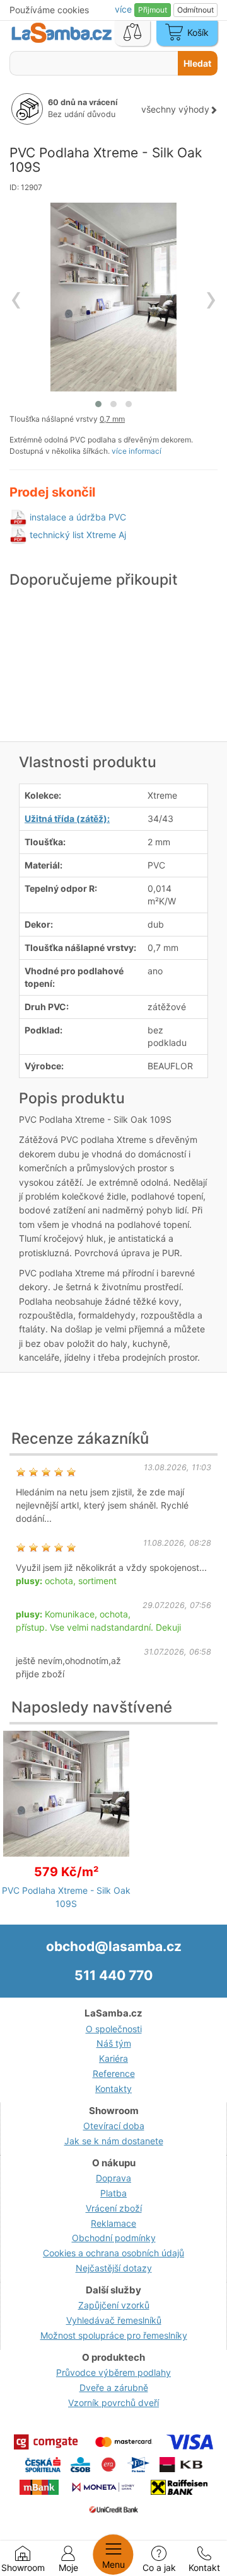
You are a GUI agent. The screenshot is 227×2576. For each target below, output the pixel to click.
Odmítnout (195, 10)
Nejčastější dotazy (114, 2268)
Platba (113, 2193)
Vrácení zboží (114, 2208)
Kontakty (113, 2089)
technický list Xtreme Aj (78, 535)
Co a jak (159, 2568)
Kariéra (113, 2058)
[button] (98, 404)
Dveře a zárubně (114, 2388)
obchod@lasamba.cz (114, 1946)
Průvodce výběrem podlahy (113, 2372)
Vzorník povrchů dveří (113, 2403)
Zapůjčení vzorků (114, 2305)
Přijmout (153, 10)
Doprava (113, 2178)
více (125, 9)
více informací (137, 451)
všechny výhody (175, 109)
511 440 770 (113, 1975)
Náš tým (114, 2043)
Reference (114, 2073)
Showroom (23, 2568)
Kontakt (204, 2568)
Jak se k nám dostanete (114, 2141)
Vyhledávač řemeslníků (114, 2320)
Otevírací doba (114, 2126)
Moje (68, 2568)
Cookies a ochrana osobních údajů (113, 2253)
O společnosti (114, 2029)
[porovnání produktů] (132, 33)
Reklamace (113, 2223)
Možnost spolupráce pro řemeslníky (114, 2335)
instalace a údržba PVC (78, 517)
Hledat (197, 63)
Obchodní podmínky (114, 2238)
